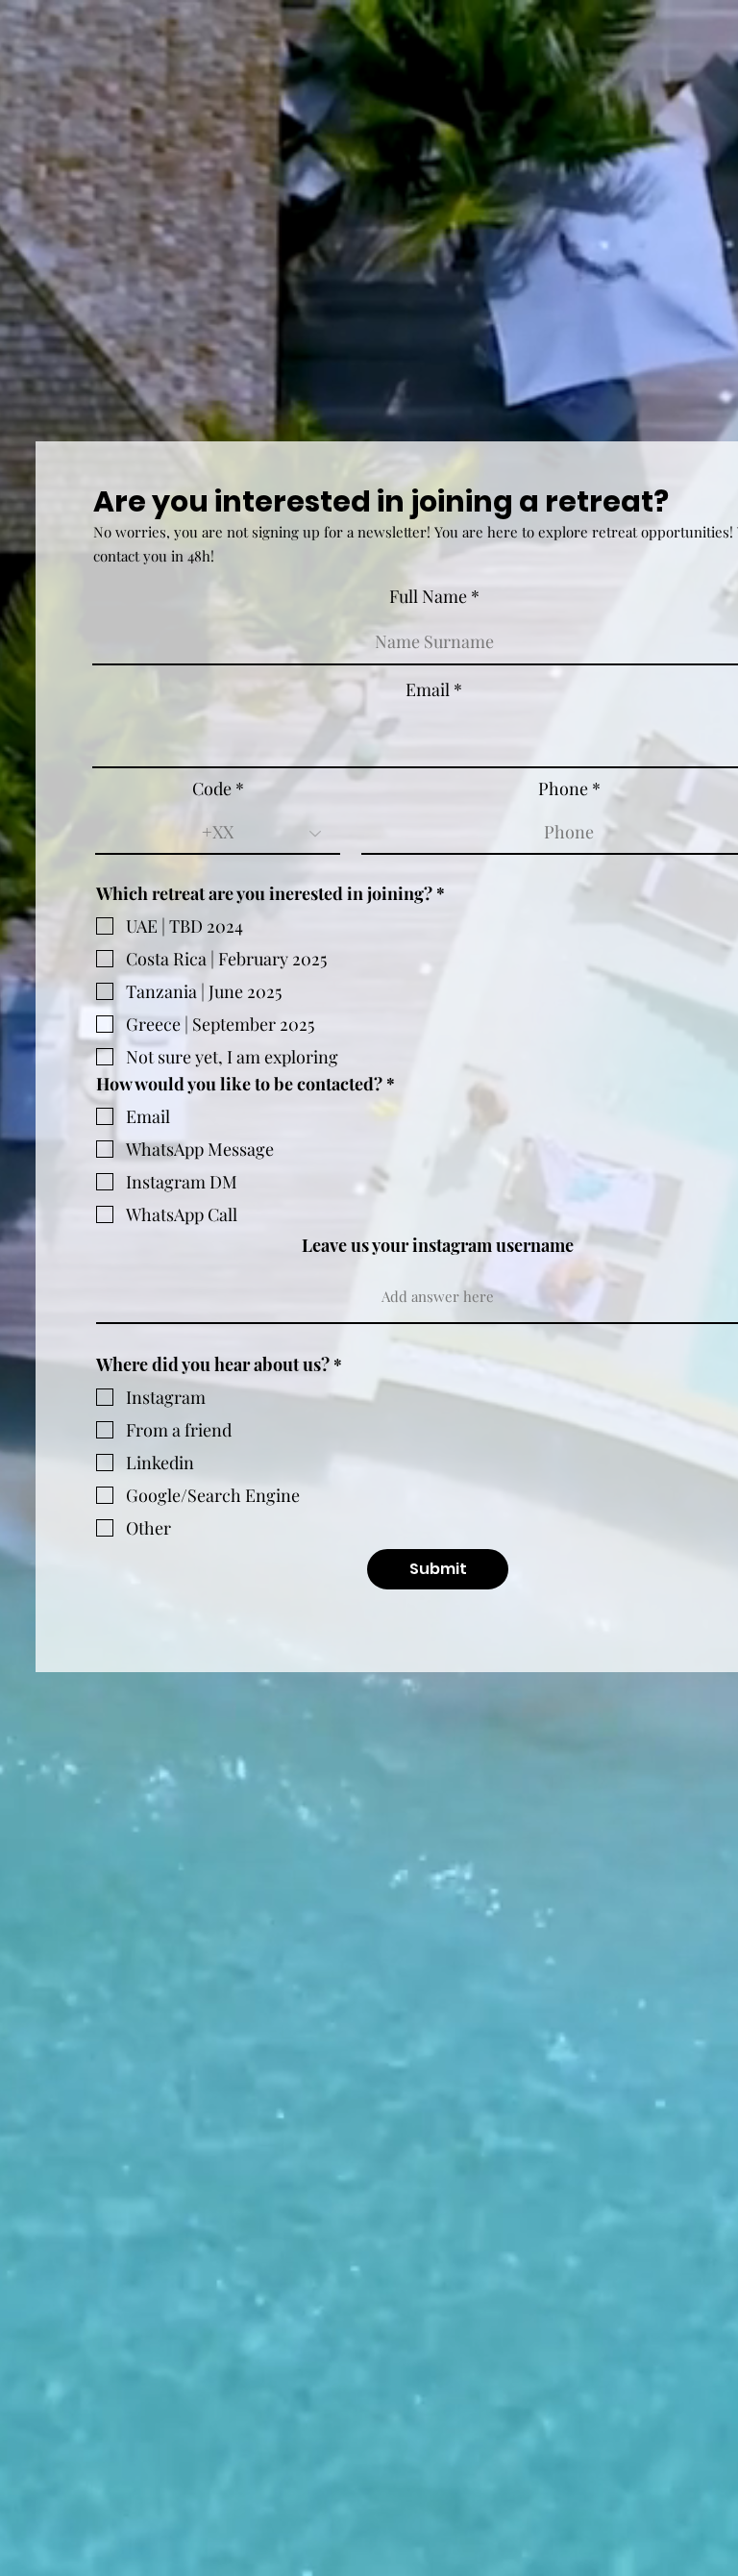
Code (212, 788)
